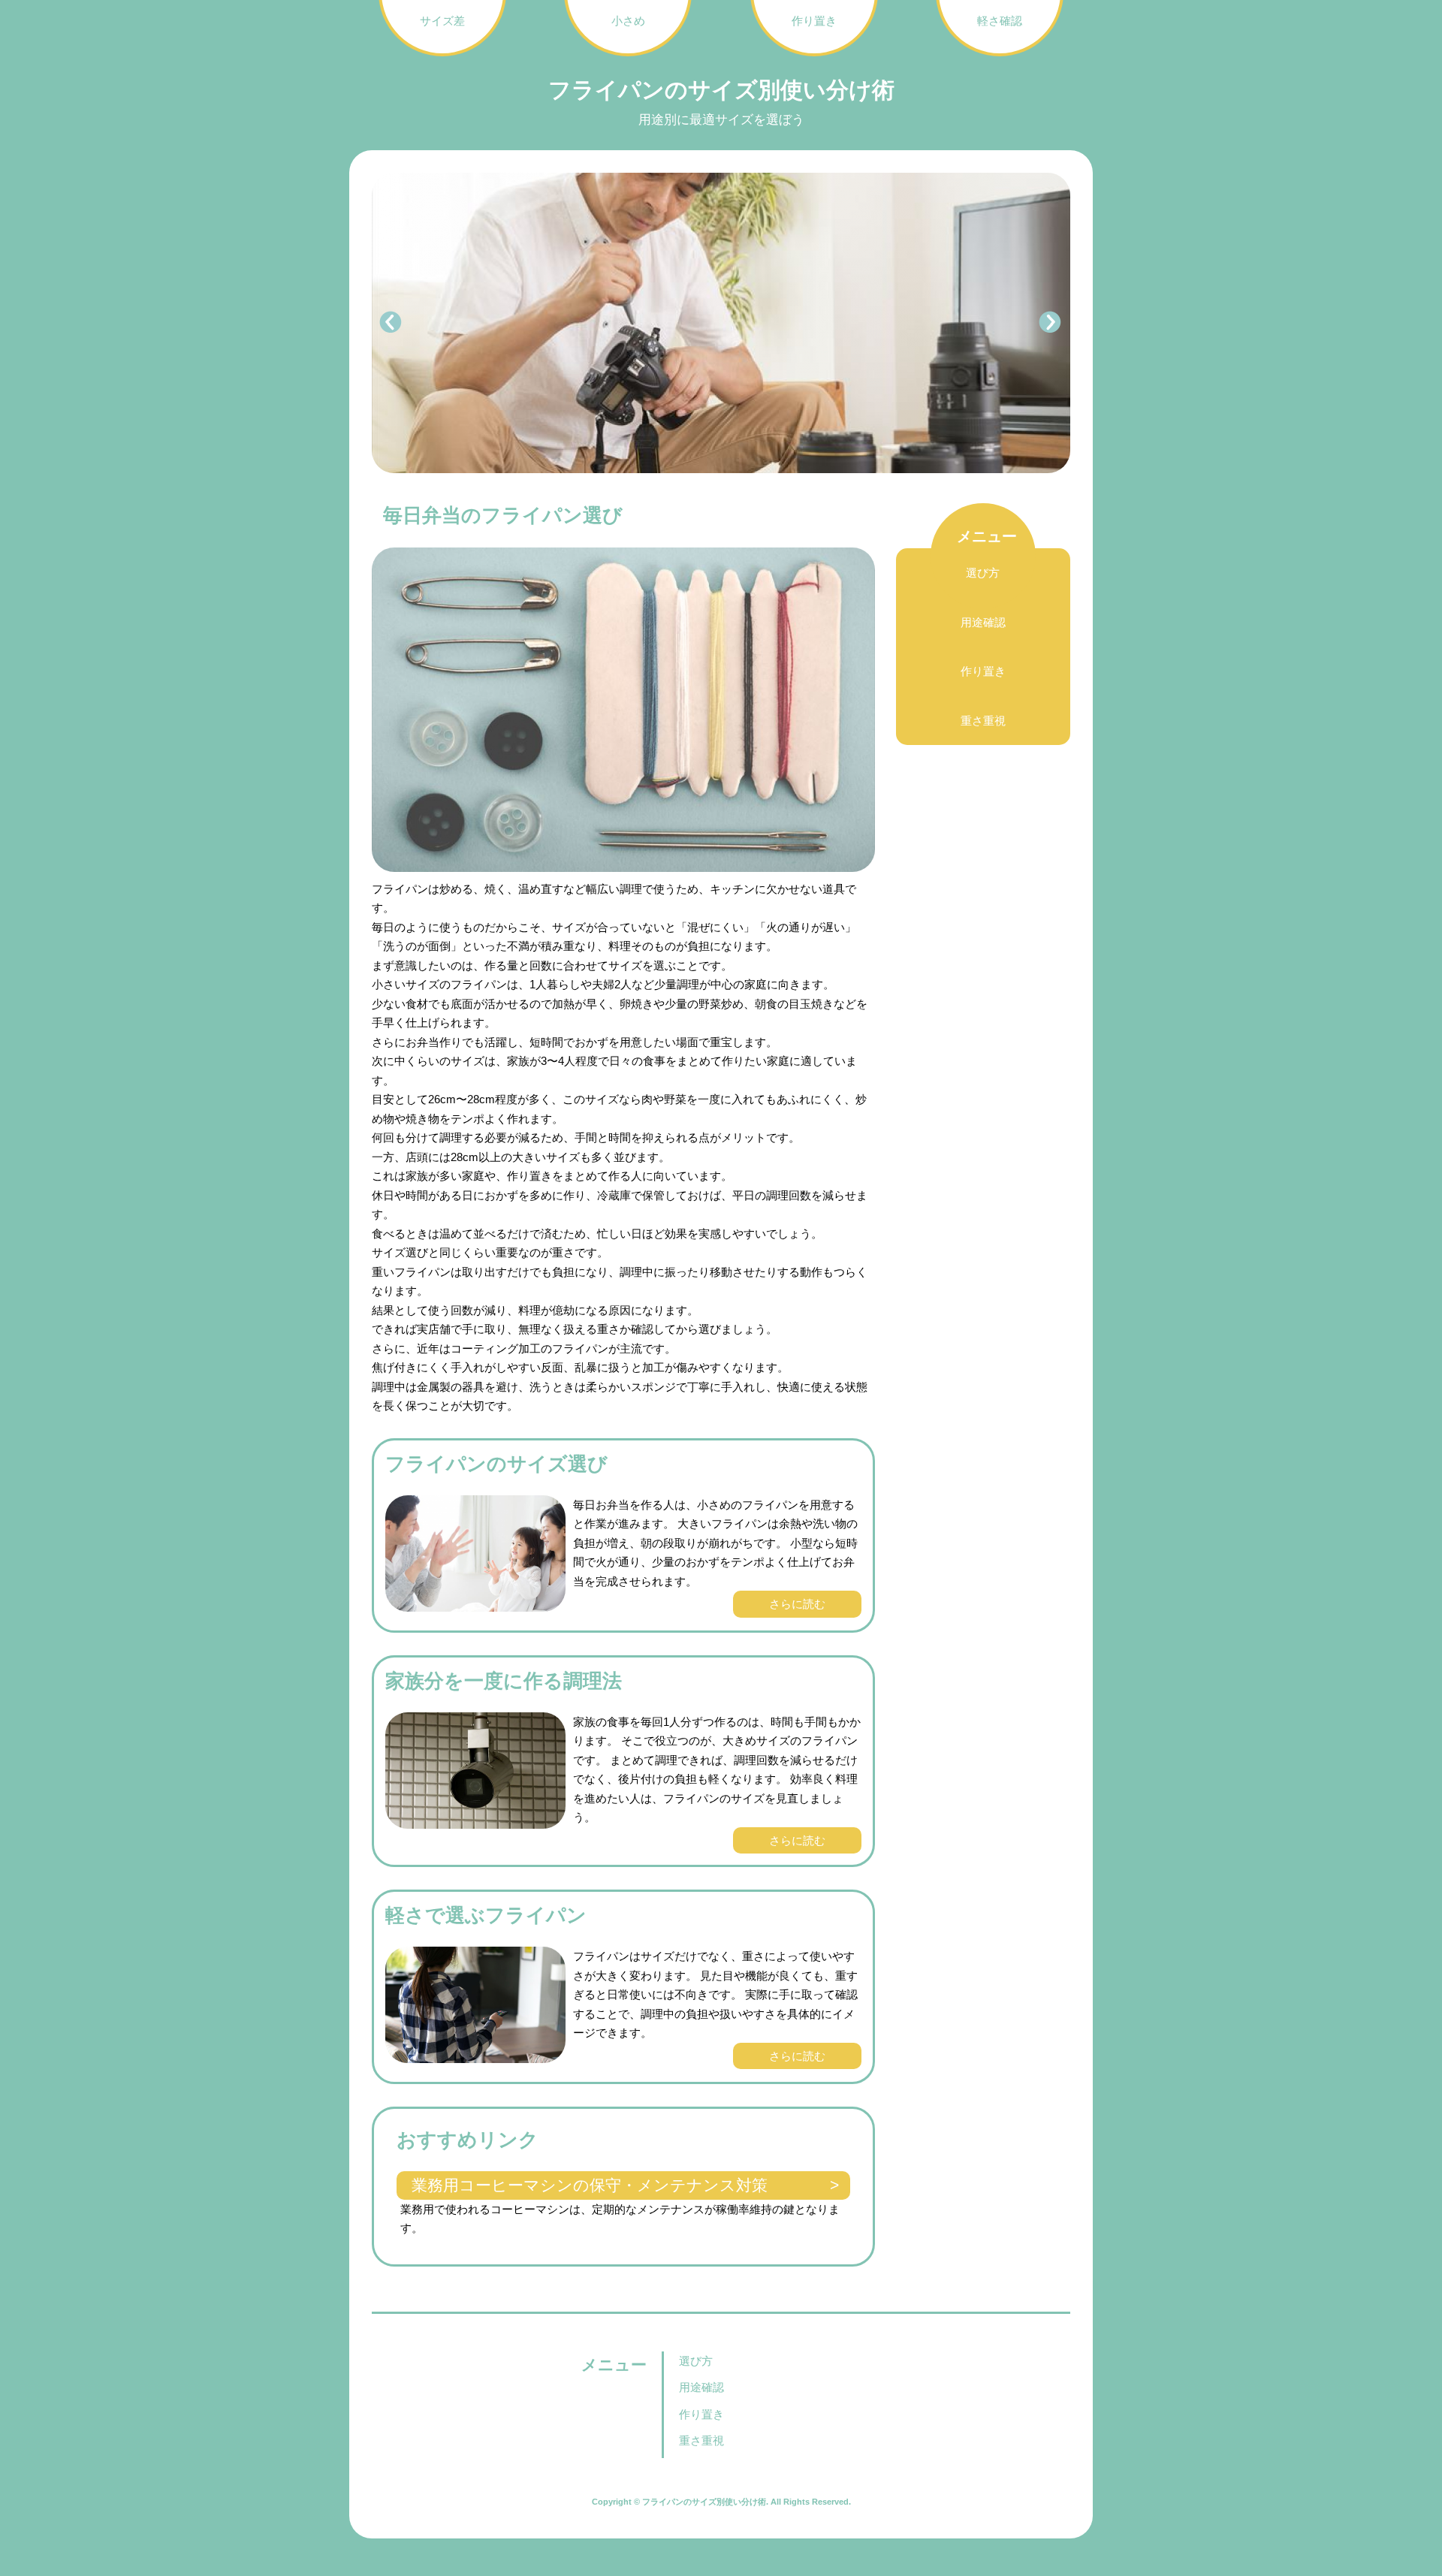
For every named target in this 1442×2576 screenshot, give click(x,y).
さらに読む (797, 1604)
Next (1051, 323)
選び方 (983, 573)
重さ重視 (983, 721)
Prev (391, 323)
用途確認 (983, 622)
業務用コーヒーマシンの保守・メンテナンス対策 (590, 2185)
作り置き (983, 671)
